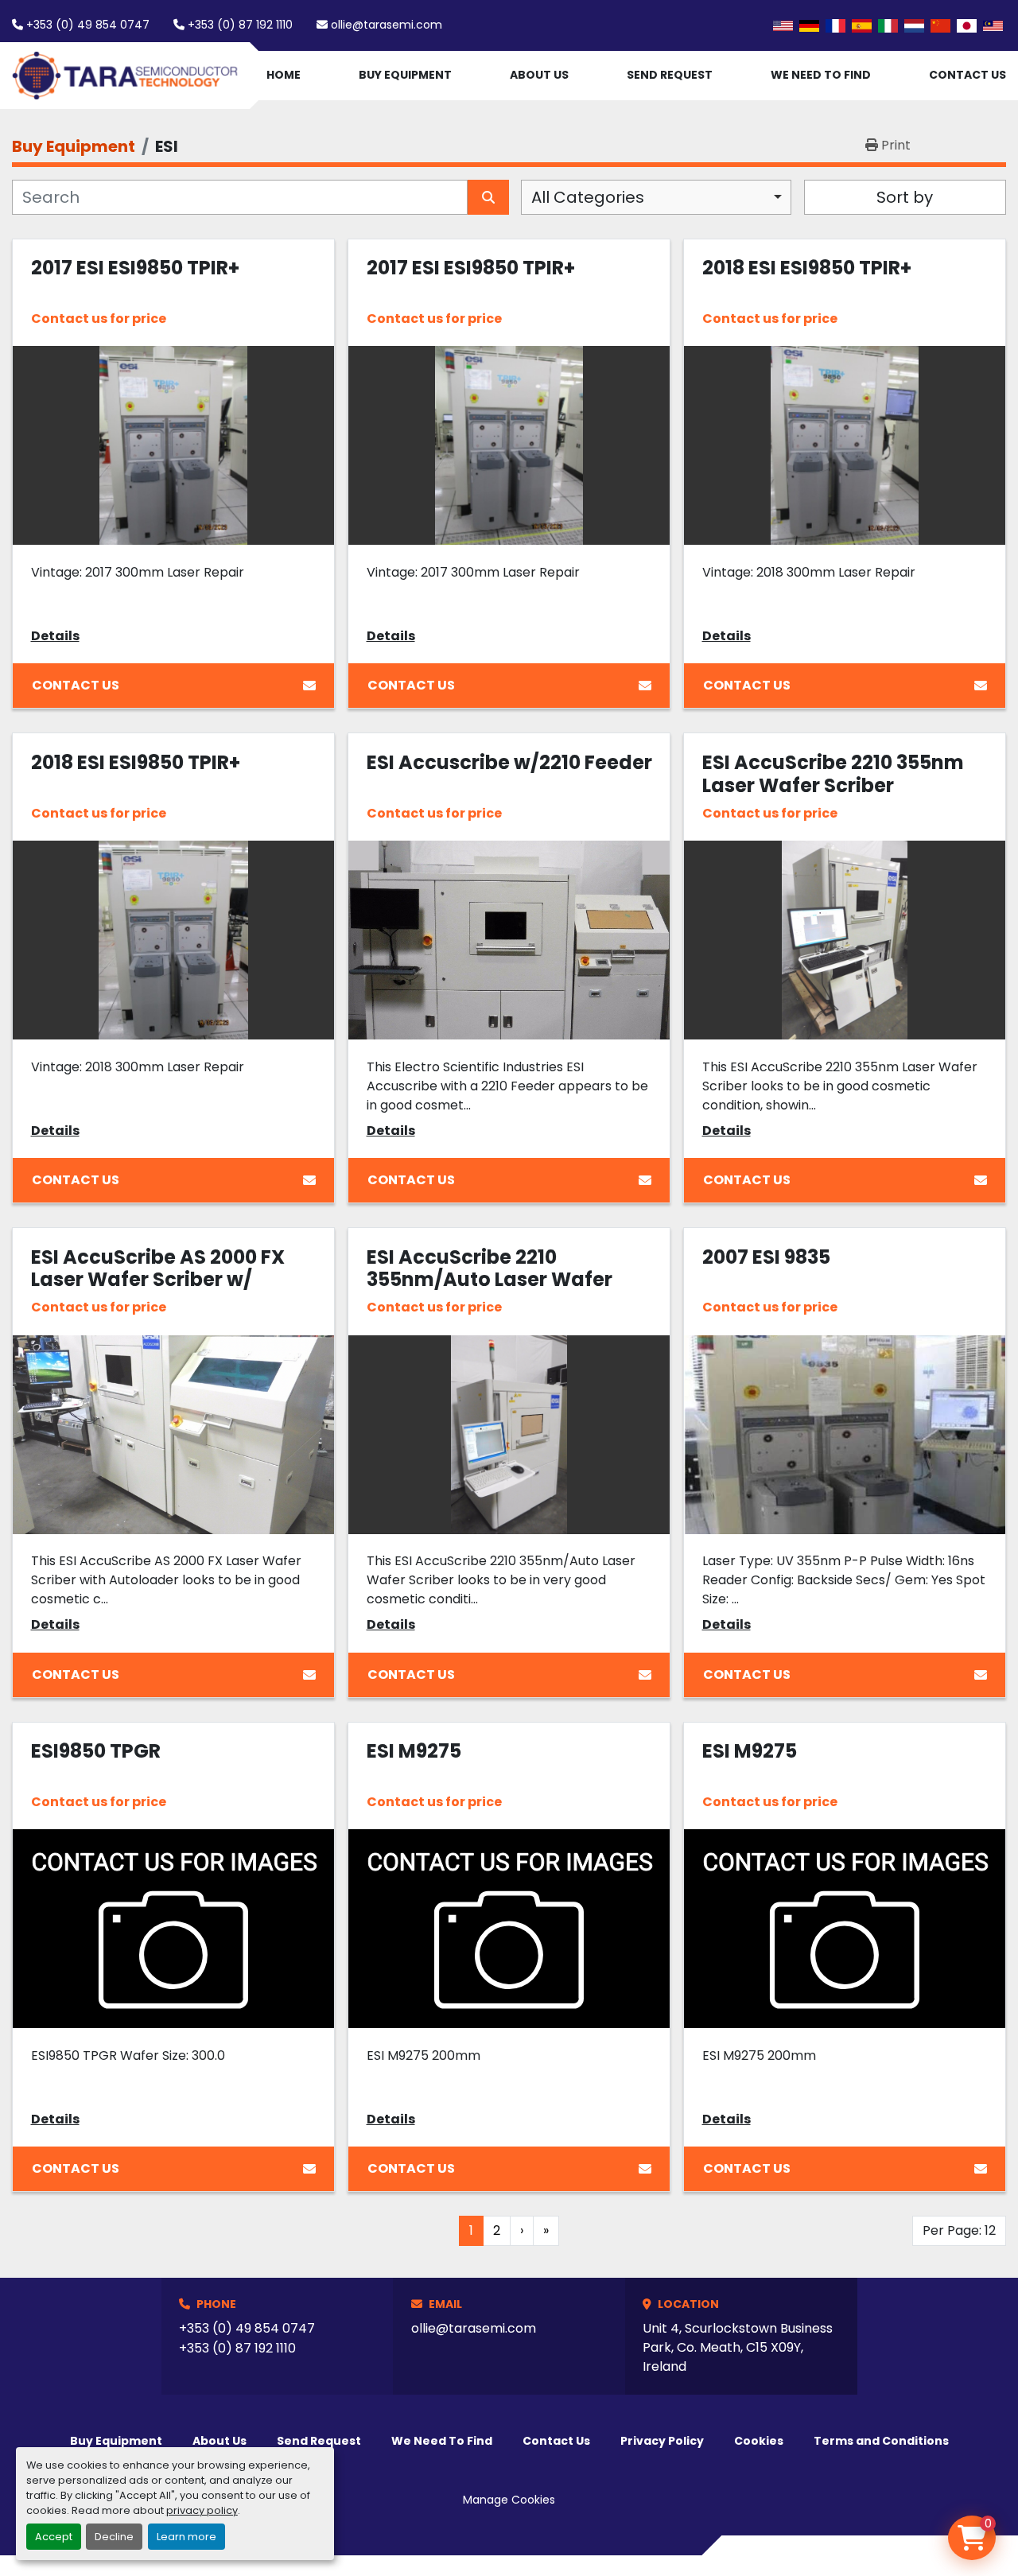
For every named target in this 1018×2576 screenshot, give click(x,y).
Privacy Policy (662, 2441)
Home (284, 75)
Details (55, 636)
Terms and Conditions (881, 2441)
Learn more (187, 2537)
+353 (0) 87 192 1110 (240, 25)
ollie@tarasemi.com (387, 25)
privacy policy (202, 2510)
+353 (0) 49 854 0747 (88, 25)
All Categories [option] (588, 197)
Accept (54, 2537)
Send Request (670, 75)
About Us (539, 75)
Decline (114, 2537)
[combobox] (656, 197)
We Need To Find (821, 75)
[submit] (488, 197)
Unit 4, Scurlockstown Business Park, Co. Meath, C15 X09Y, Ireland (738, 2347)
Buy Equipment (405, 75)
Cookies (759, 2441)
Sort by (905, 197)
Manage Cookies (509, 2500)
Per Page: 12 (959, 2230)
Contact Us (967, 75)
